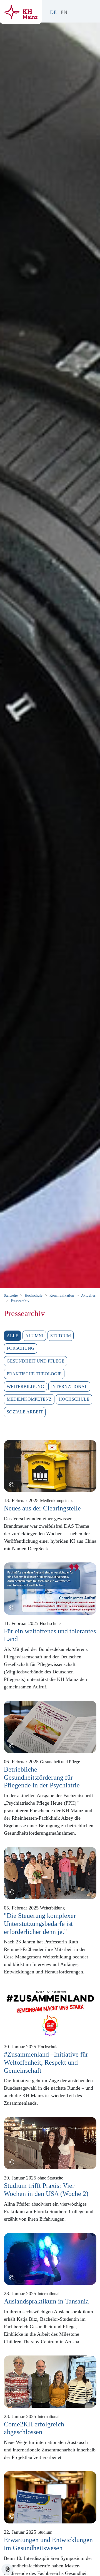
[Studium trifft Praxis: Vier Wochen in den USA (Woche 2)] (50, 2142)
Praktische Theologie (34, 1374)
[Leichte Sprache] (73, 12)
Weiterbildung (25, 1387)
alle (12, 1336)
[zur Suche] (79, 12)
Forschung (21, 1348)
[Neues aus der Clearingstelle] (50, 1465)
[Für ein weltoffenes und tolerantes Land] (50, 1588)
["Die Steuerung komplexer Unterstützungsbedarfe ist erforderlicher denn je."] (50, 1872)
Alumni (34, 1336)
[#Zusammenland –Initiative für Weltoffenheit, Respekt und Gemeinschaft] (50, 2011)
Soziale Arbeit (25, 1412)
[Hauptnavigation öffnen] (91, 10)
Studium (61, 1336)
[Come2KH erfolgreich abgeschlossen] (50, 2381)
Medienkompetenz (29, 1399)
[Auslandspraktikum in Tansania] (50, 2258)
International (69, 1387)
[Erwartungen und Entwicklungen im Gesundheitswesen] (50, 2497)
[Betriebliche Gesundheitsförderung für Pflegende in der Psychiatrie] (50, 1726)
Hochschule (74, 1399)
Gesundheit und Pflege (36, 1361)
